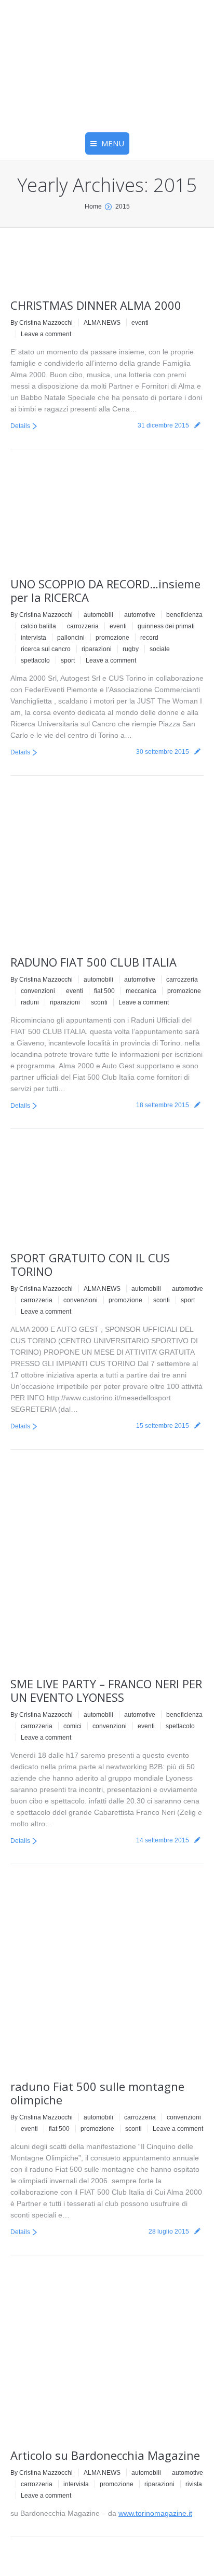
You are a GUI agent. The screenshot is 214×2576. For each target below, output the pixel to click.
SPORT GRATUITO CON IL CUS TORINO (90, 1264)
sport (68, 660)
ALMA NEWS (102, 323)
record (149, 638)
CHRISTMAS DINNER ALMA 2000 (96, 305)
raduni (30, 1002)
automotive (140, 615)
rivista (194, 2484)
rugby (131, 649)
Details (20, 426)
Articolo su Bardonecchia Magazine (105, 2455)
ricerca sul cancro (46, 649)
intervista (34, 638)
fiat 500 (104, 991)
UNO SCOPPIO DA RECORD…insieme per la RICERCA (105, 590)
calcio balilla (38, 626)
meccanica (141, 991)
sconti (99, 1002)
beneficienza (184, 615)
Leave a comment (46, 334)
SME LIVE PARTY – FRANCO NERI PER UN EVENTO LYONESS (106, 1690)
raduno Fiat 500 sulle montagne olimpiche (97, 2093)
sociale (160, 649)
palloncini (71, 638)
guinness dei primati (166, 626)
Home (93, 206)
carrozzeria (83, 626)
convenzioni (38, 991)
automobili (98, 615)
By (42, 323)
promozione (112, 638)
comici (72, 1726)
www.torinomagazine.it (155, 2513)
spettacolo (35, 660)
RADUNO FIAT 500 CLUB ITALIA (93, 962)
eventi (140, 323)
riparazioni (97, 649)
